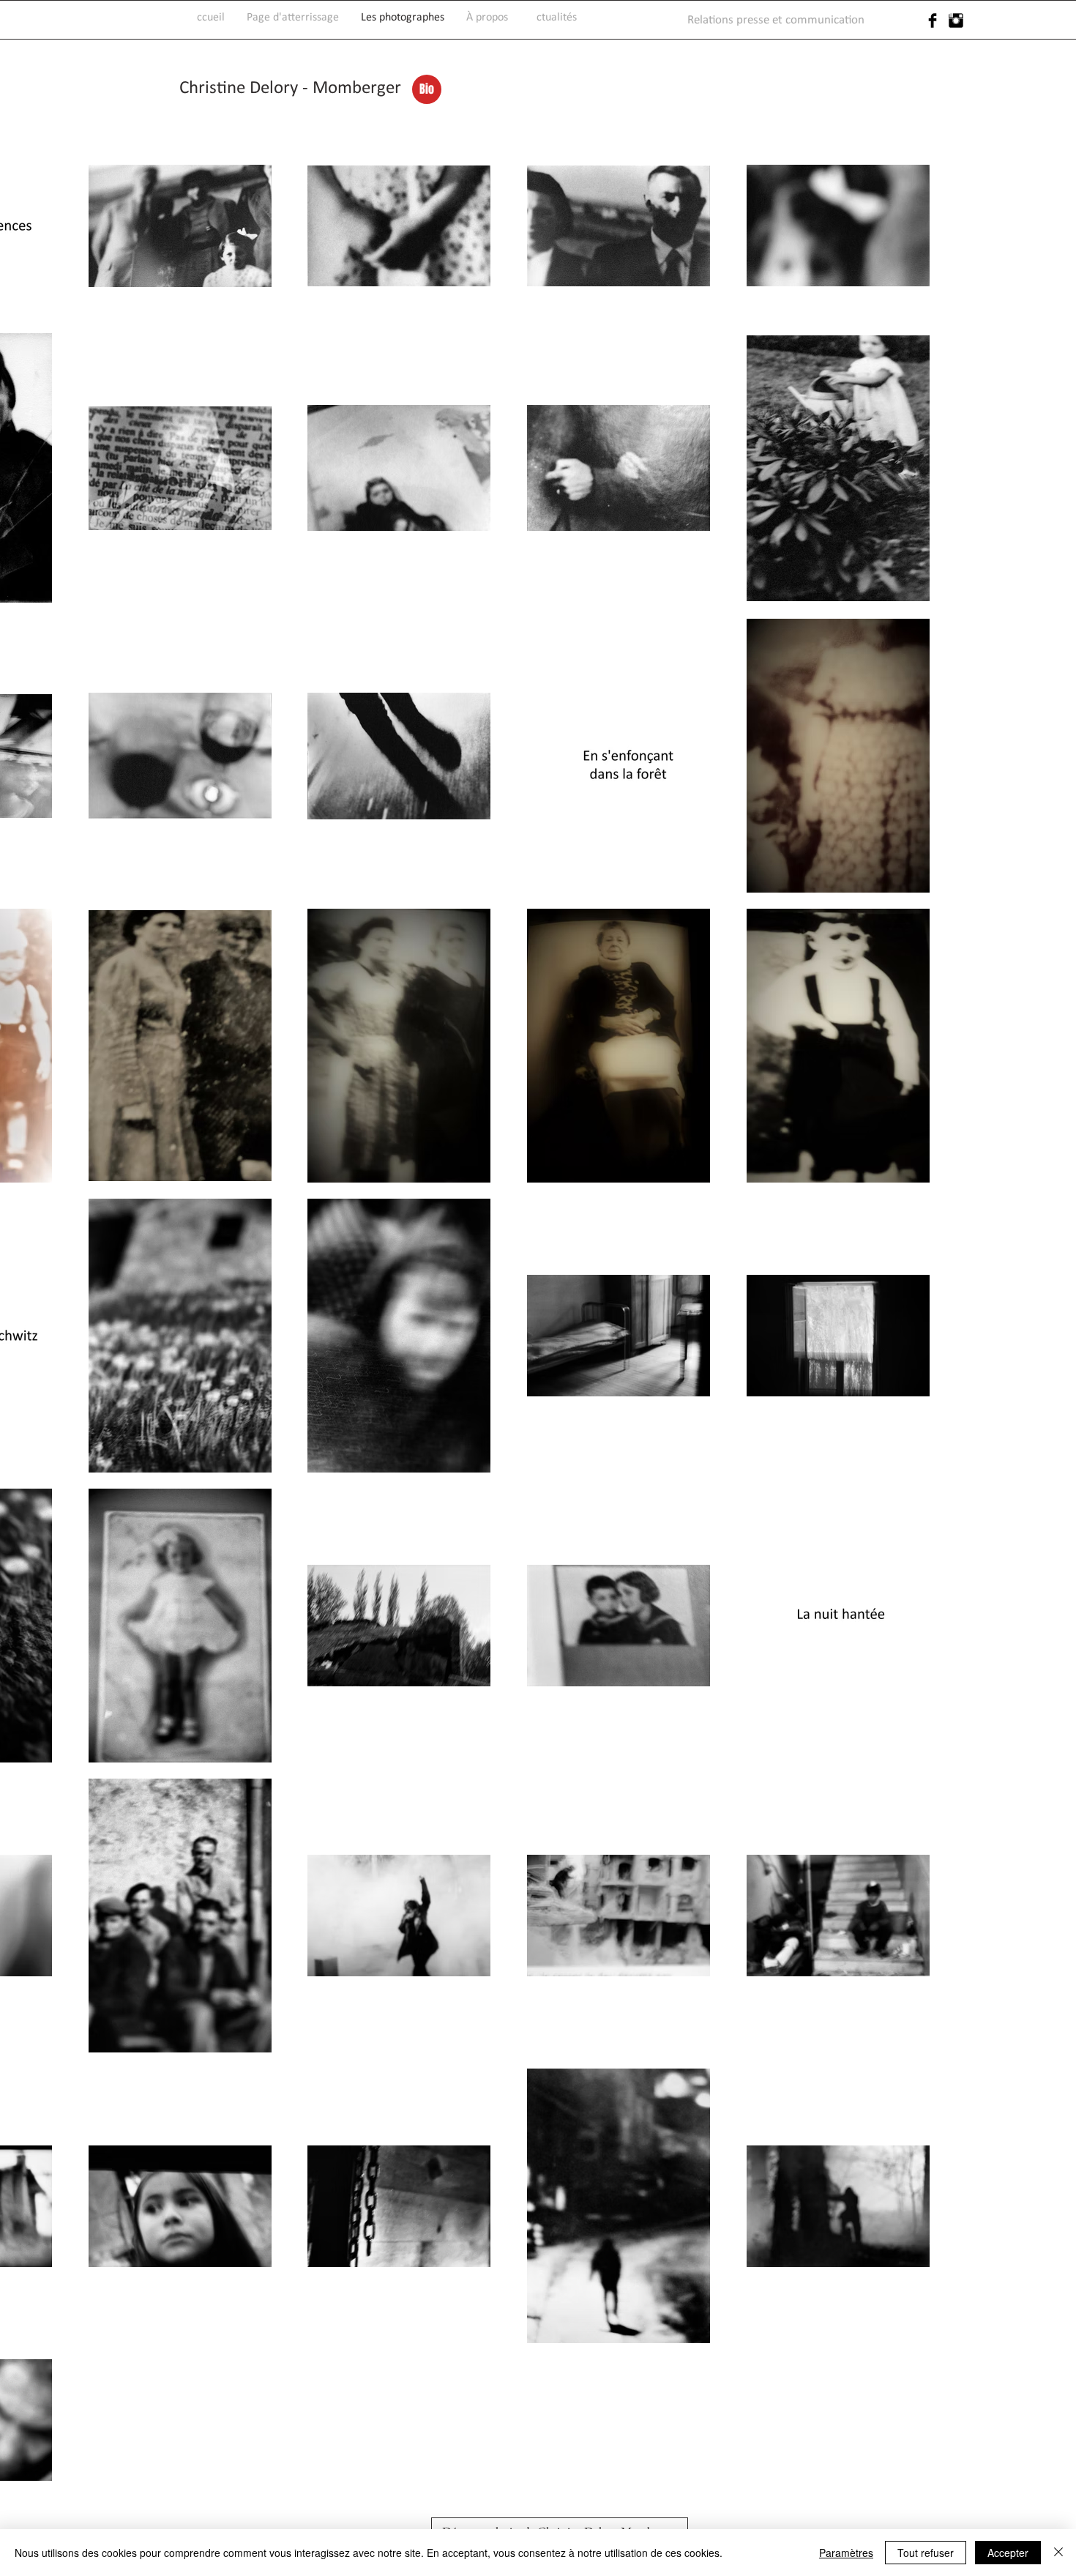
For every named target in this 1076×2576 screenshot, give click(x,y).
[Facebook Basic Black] (933, 21)
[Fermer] (1058, 2553)
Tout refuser (926, 2553)
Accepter (1008, 2553)
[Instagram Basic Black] (956, 21)
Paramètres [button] (846, 2553)
